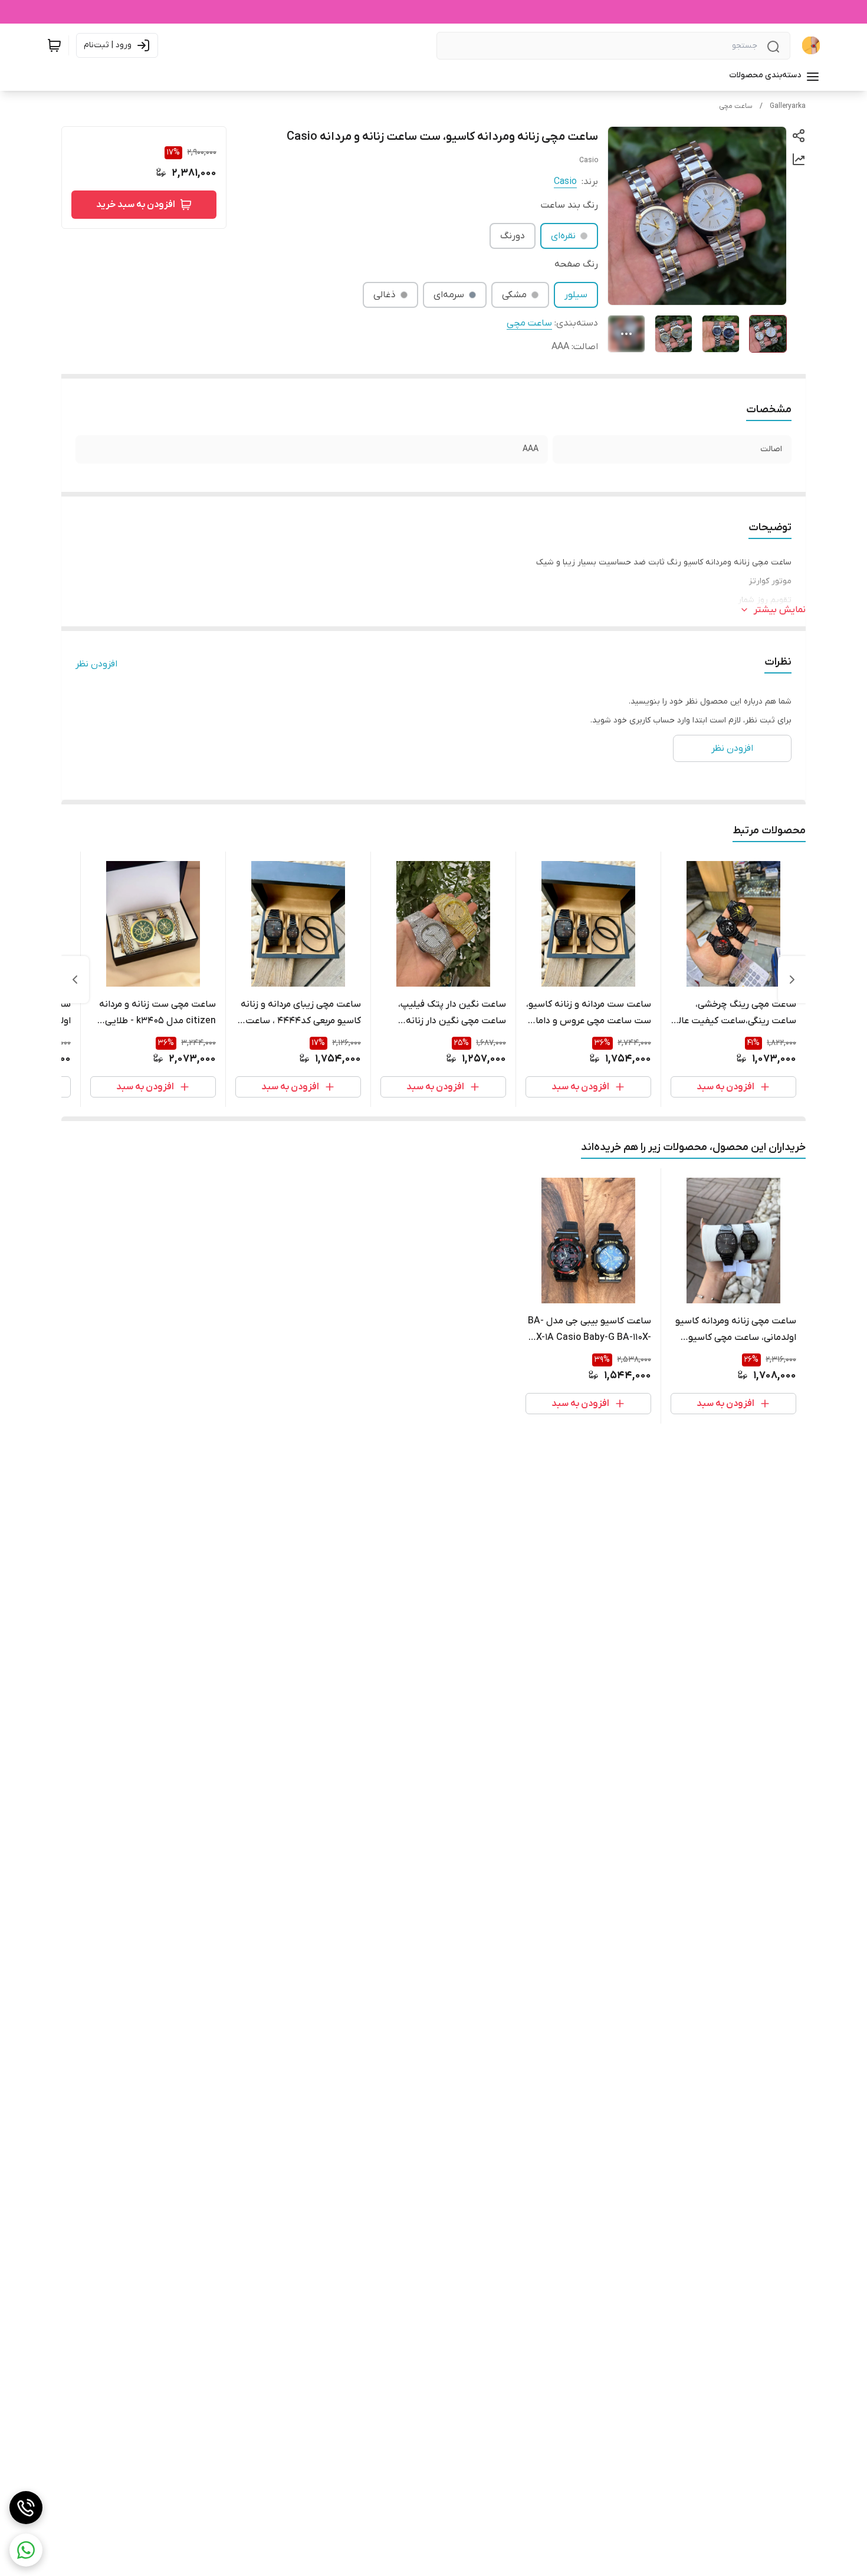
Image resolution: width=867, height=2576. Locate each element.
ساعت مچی (736, 106)
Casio (565, 182)
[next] (75, 980)
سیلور (576, 295)
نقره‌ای (563, 236)
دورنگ (513, 236)
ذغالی (385, 295)
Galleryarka (788, 106)
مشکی (514, 295)
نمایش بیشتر (780, 610)
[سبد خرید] (54, 45)
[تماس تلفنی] (26, 2508)
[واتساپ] (26, 2550)
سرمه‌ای (449, 295)
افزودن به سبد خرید (136, 205)
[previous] (792, 980)
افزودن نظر (96, 664)
